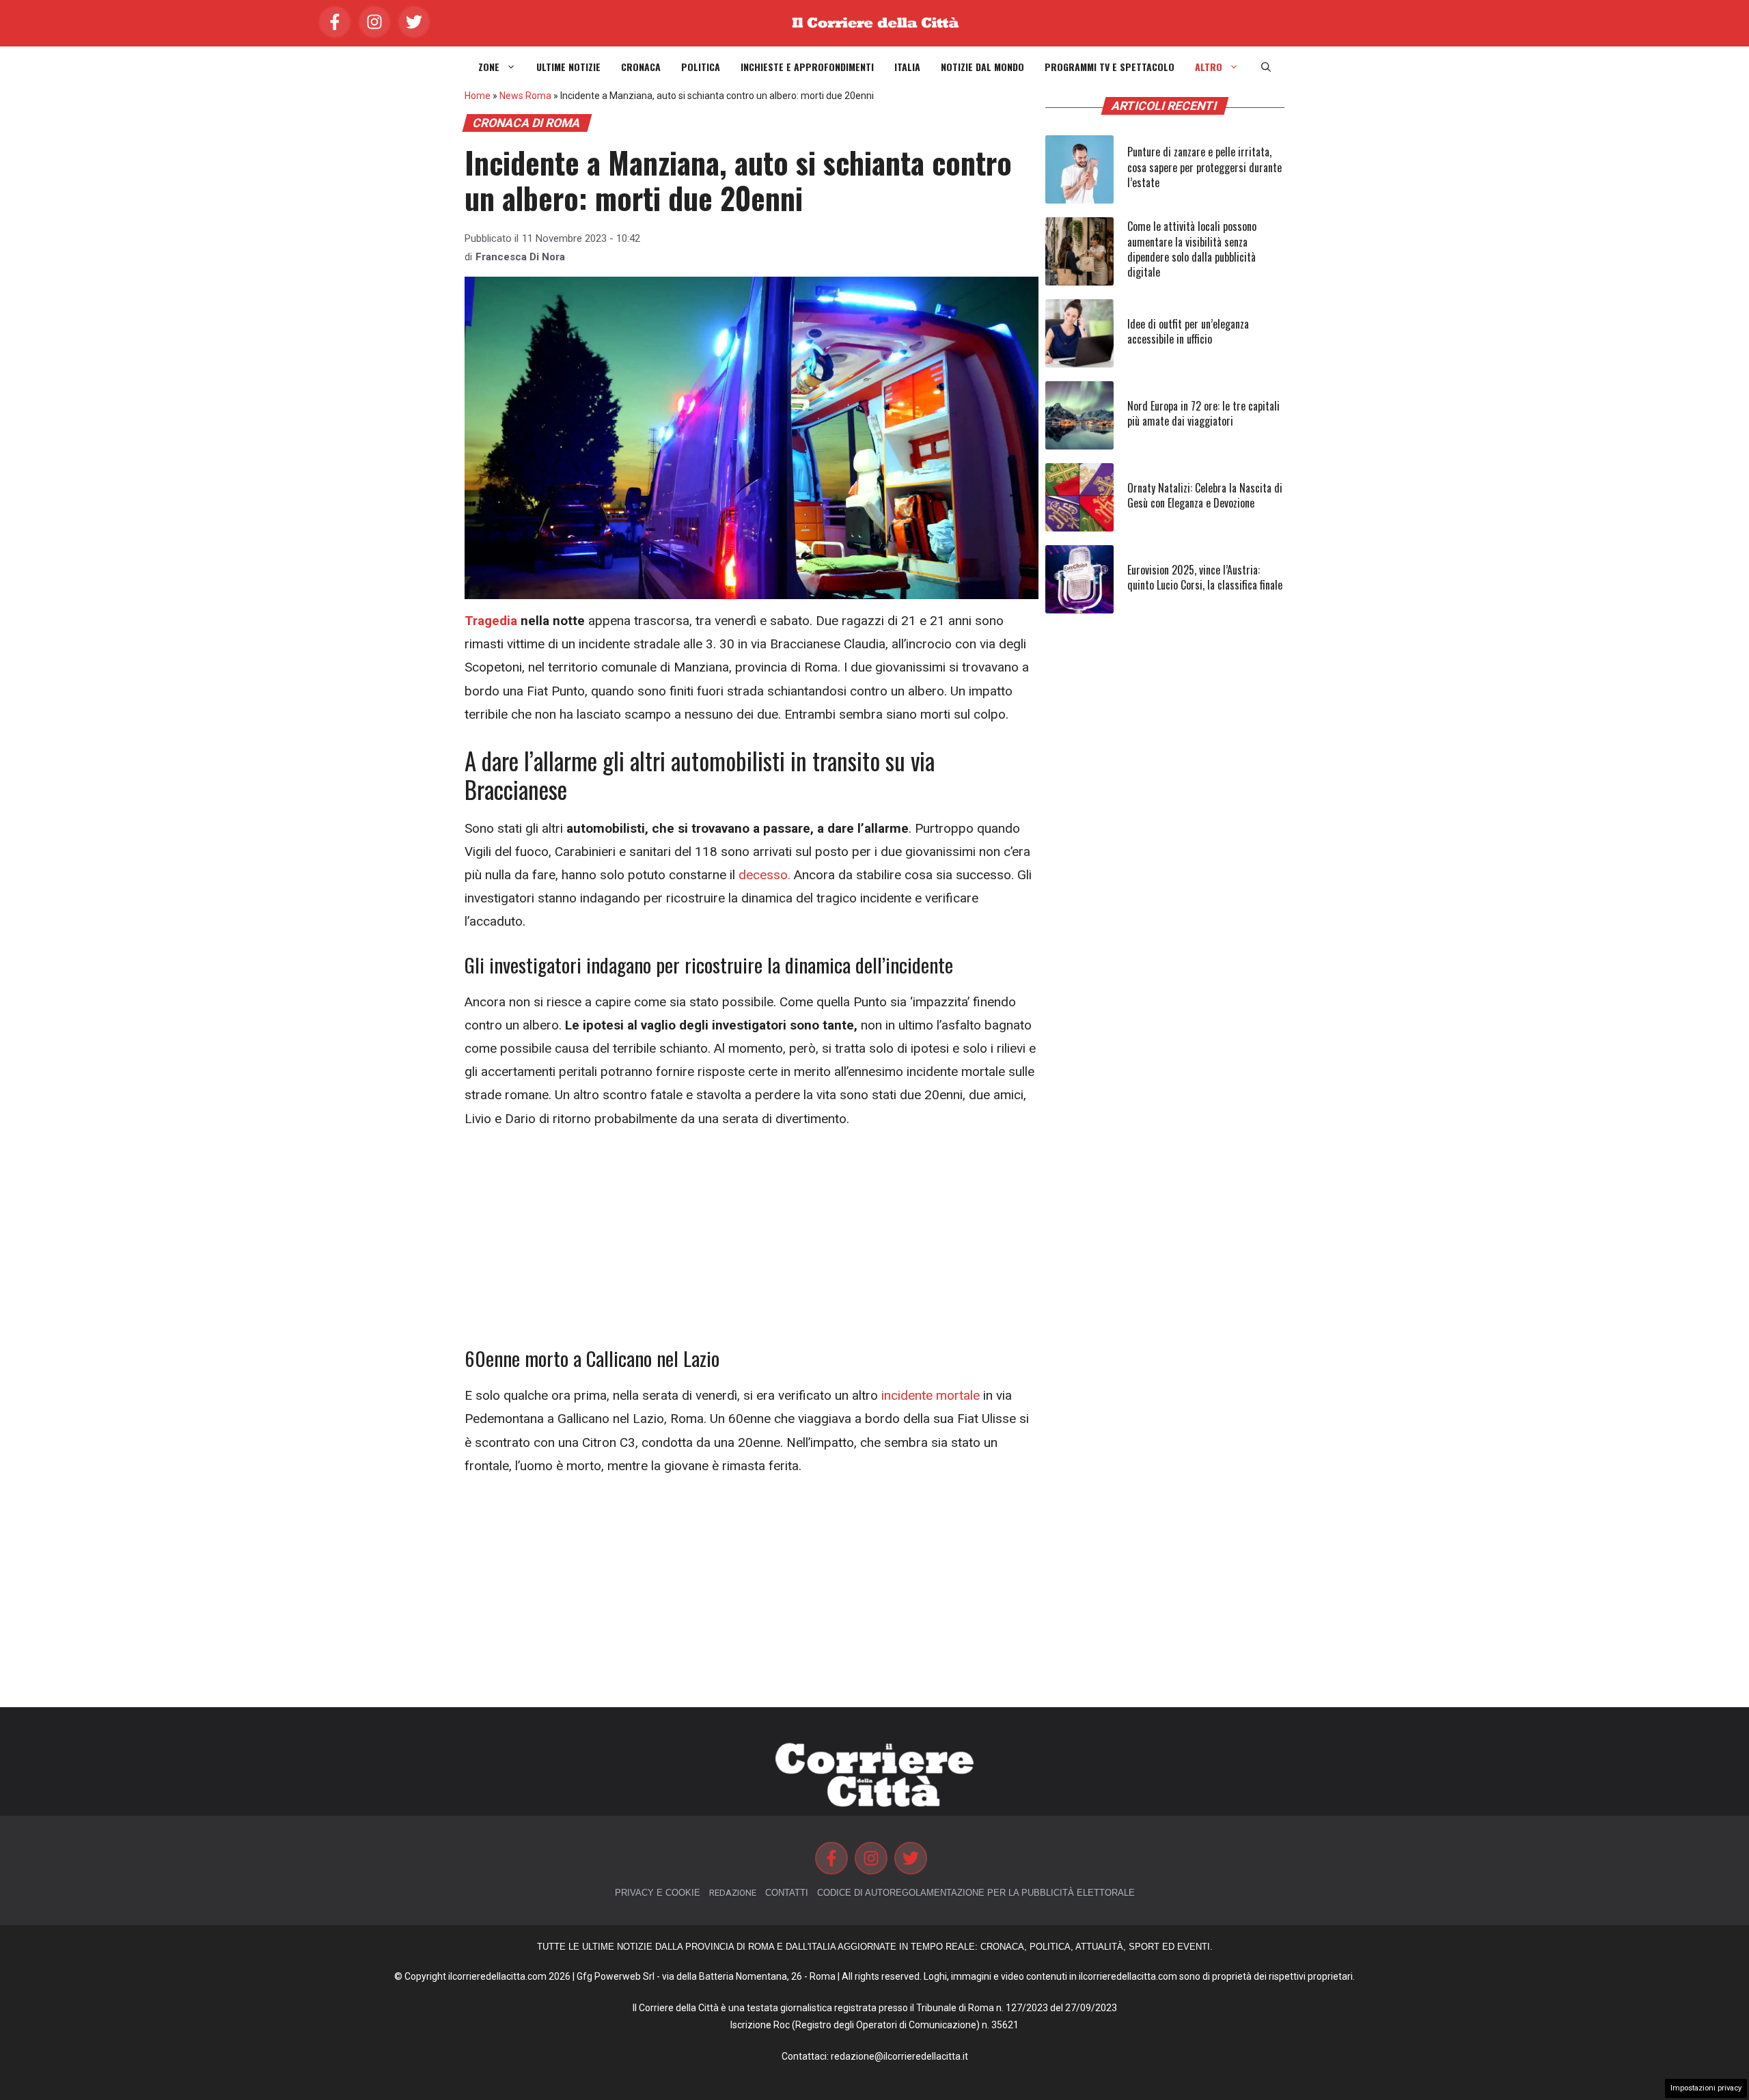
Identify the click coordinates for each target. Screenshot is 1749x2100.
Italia (907, 67)
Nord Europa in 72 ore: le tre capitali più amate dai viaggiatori (1203, 413)
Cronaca (641, 67)
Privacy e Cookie (658, 1893)
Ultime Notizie (568, 67)
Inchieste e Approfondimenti (807, 67)
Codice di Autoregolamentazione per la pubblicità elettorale (976, 1893)
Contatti (787, 1893)
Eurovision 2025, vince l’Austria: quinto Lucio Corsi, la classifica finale (1205, 577)
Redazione (733, 1893)
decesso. (765, 875)
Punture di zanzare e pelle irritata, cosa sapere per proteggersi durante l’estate (1204, 167)
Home (478, 96)
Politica (701, 67)
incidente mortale (931, 1395)
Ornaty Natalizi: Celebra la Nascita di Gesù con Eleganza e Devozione (1205, 495)
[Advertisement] (752, 1245)
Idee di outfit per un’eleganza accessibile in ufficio (1188, 331)
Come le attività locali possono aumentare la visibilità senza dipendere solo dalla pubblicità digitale (1192, 249)
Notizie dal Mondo (982, 67)
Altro (1209, 67)
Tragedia (491, 621)
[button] (1266, 67)
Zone (489, 67)
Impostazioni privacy (1706, 2088)
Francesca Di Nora (520, 257)
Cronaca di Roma (527, 123)
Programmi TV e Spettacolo (1110, 67)
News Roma (525, 96)
